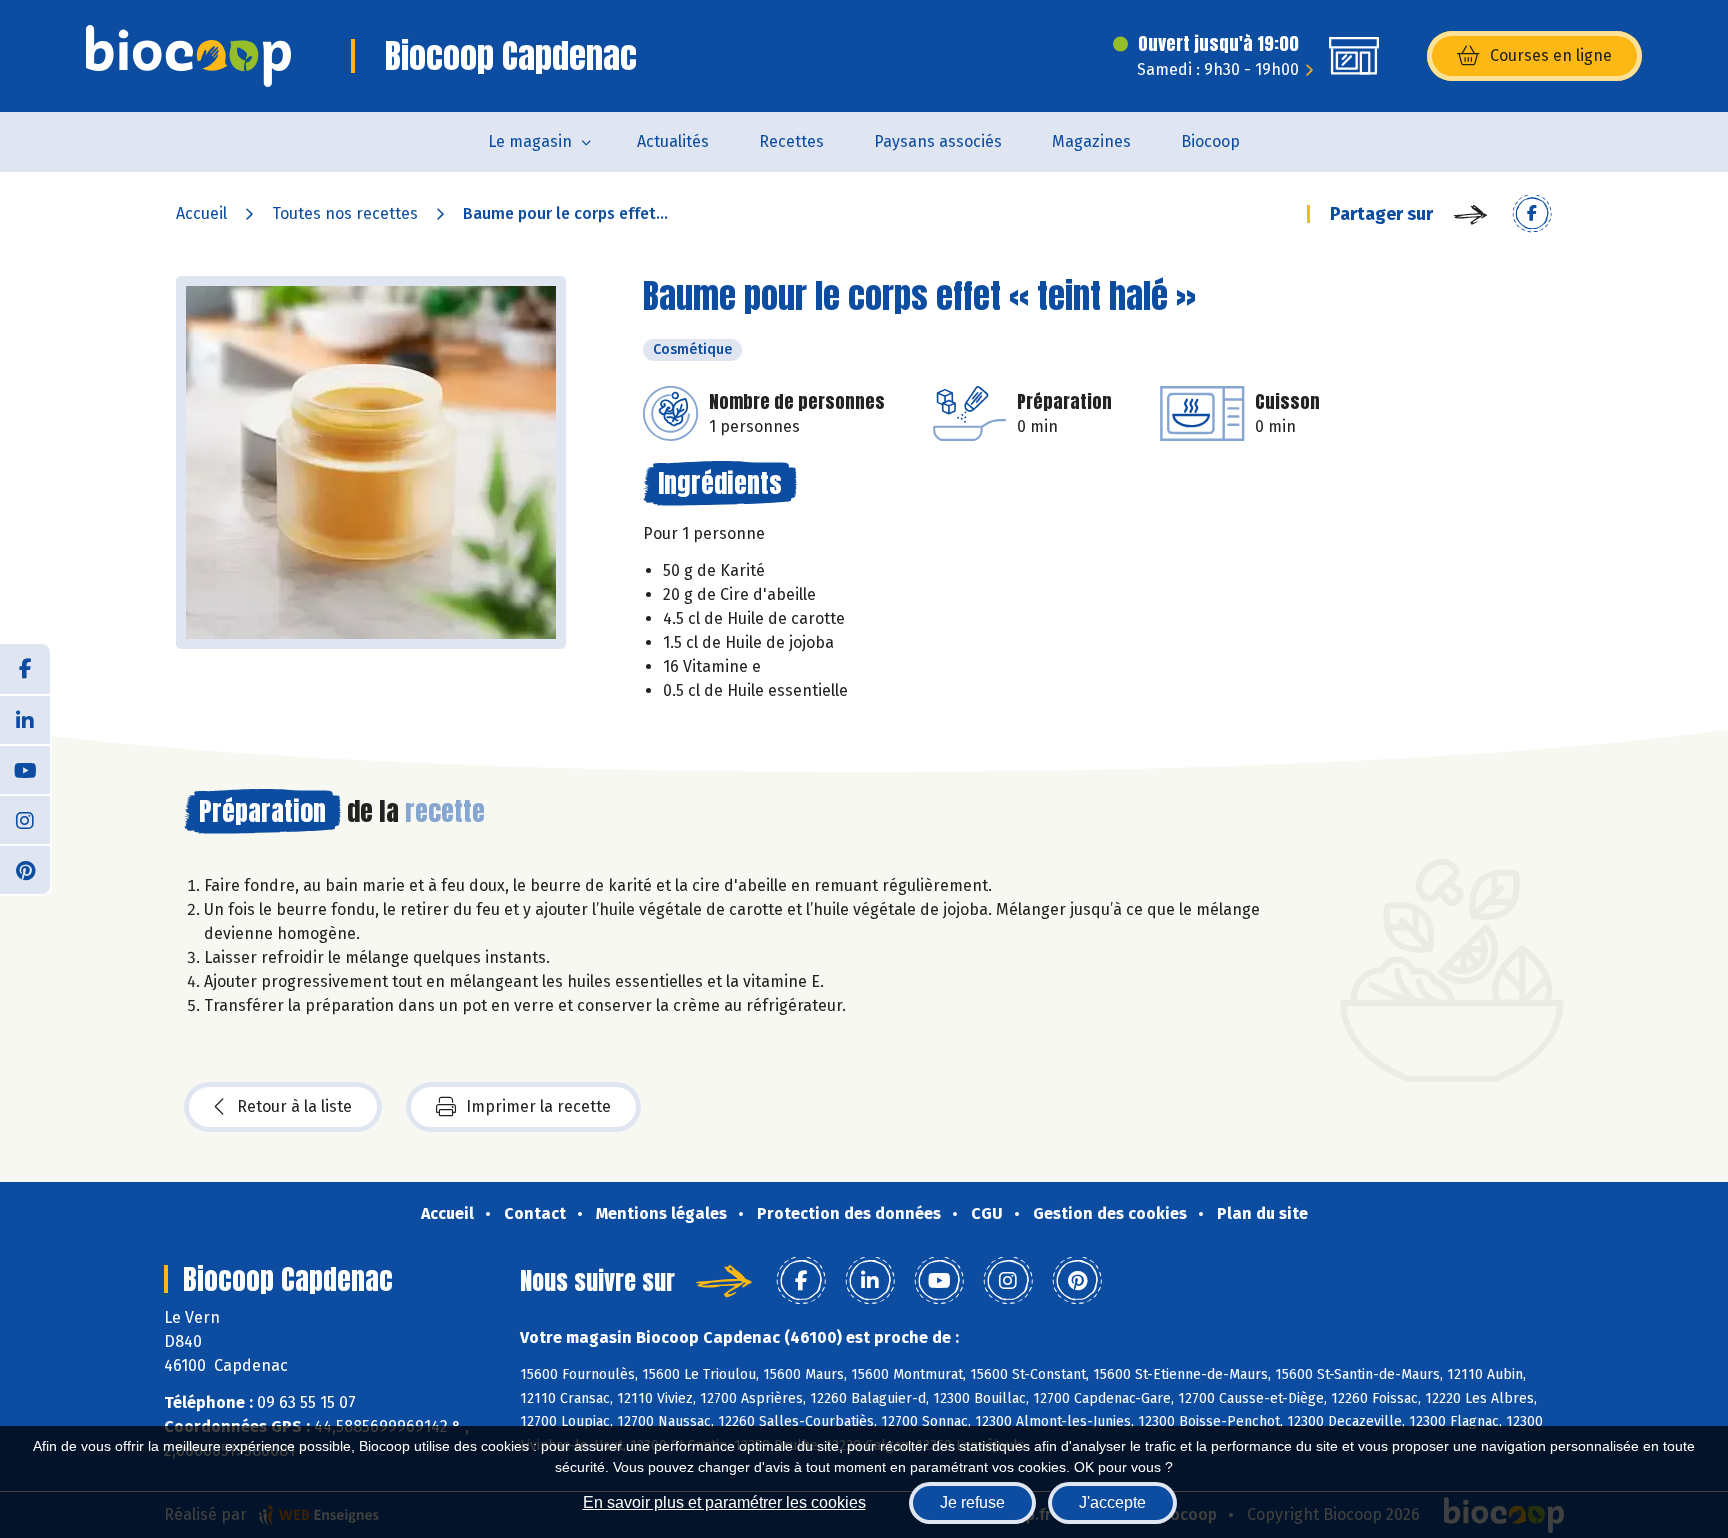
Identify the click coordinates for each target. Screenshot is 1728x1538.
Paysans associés (938, 141)
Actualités (673, 141)
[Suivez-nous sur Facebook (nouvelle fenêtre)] (25, 669)
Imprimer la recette (538, 1106)
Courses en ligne (1551, 55)
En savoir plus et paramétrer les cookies (724, 1502)
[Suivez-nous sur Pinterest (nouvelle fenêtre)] (25, 869)
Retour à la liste (294, 1106)
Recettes (791, 141)
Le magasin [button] (530, 141)
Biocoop (1210, 141)
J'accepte (1112, 1502)
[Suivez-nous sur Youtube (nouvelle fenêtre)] (25, 769)
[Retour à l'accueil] (188, 56)
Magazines (1091, 141)
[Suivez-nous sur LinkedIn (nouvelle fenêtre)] (25, 719)
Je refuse (972, 1502)
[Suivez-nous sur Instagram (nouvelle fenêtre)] (25, 819)
